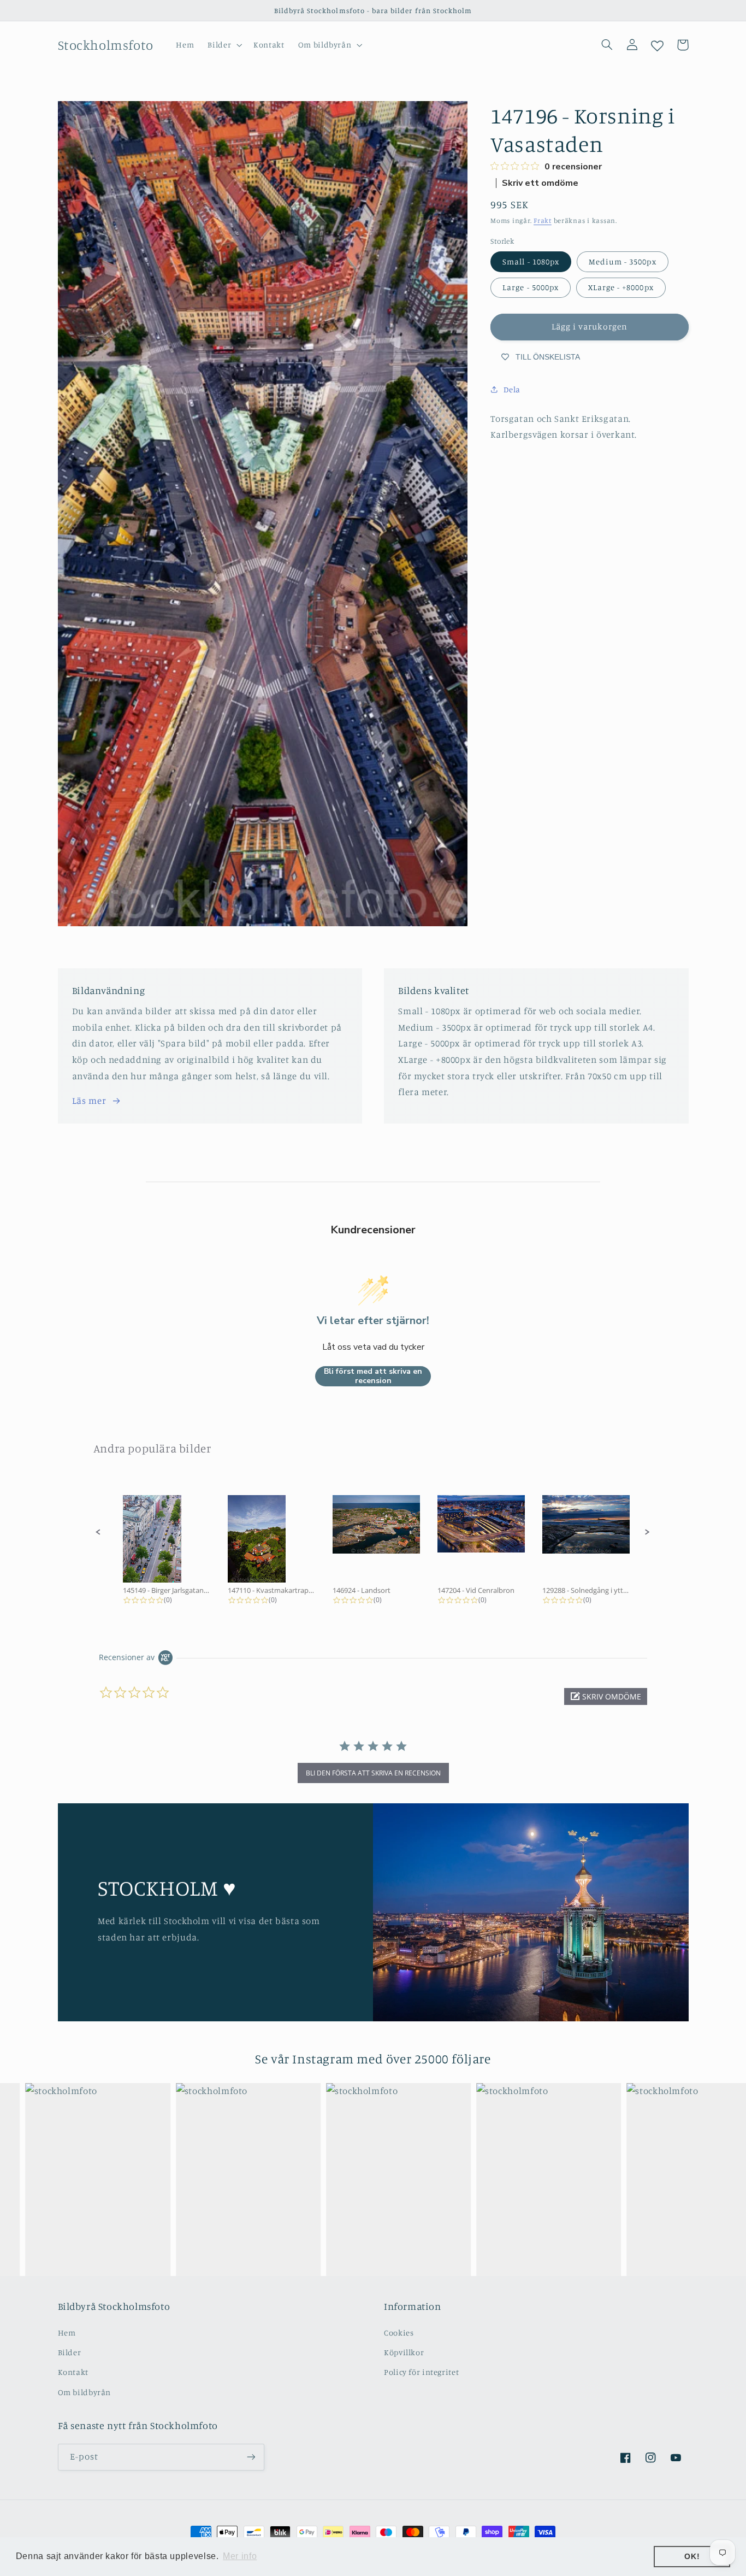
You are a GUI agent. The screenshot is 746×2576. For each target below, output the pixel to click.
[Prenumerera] (251, 2457)
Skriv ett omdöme (540, 183)
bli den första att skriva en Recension (373, 1773)
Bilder (70, 2352)
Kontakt (73, 2372)
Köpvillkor (404, 2352)
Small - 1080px (531, 261)
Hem (67, 2333)
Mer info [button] (240, 2556)
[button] (224, 45)
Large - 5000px (531, 287)
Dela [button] (512, 389)
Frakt (543, 220)
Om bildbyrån (85, 2392)
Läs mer (89, 1101)
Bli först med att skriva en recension (373, 1376)
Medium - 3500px (623, 261)
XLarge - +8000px (621, 287)
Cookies (399, 2333)
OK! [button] (692, 2556)
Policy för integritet (421, 2372)
